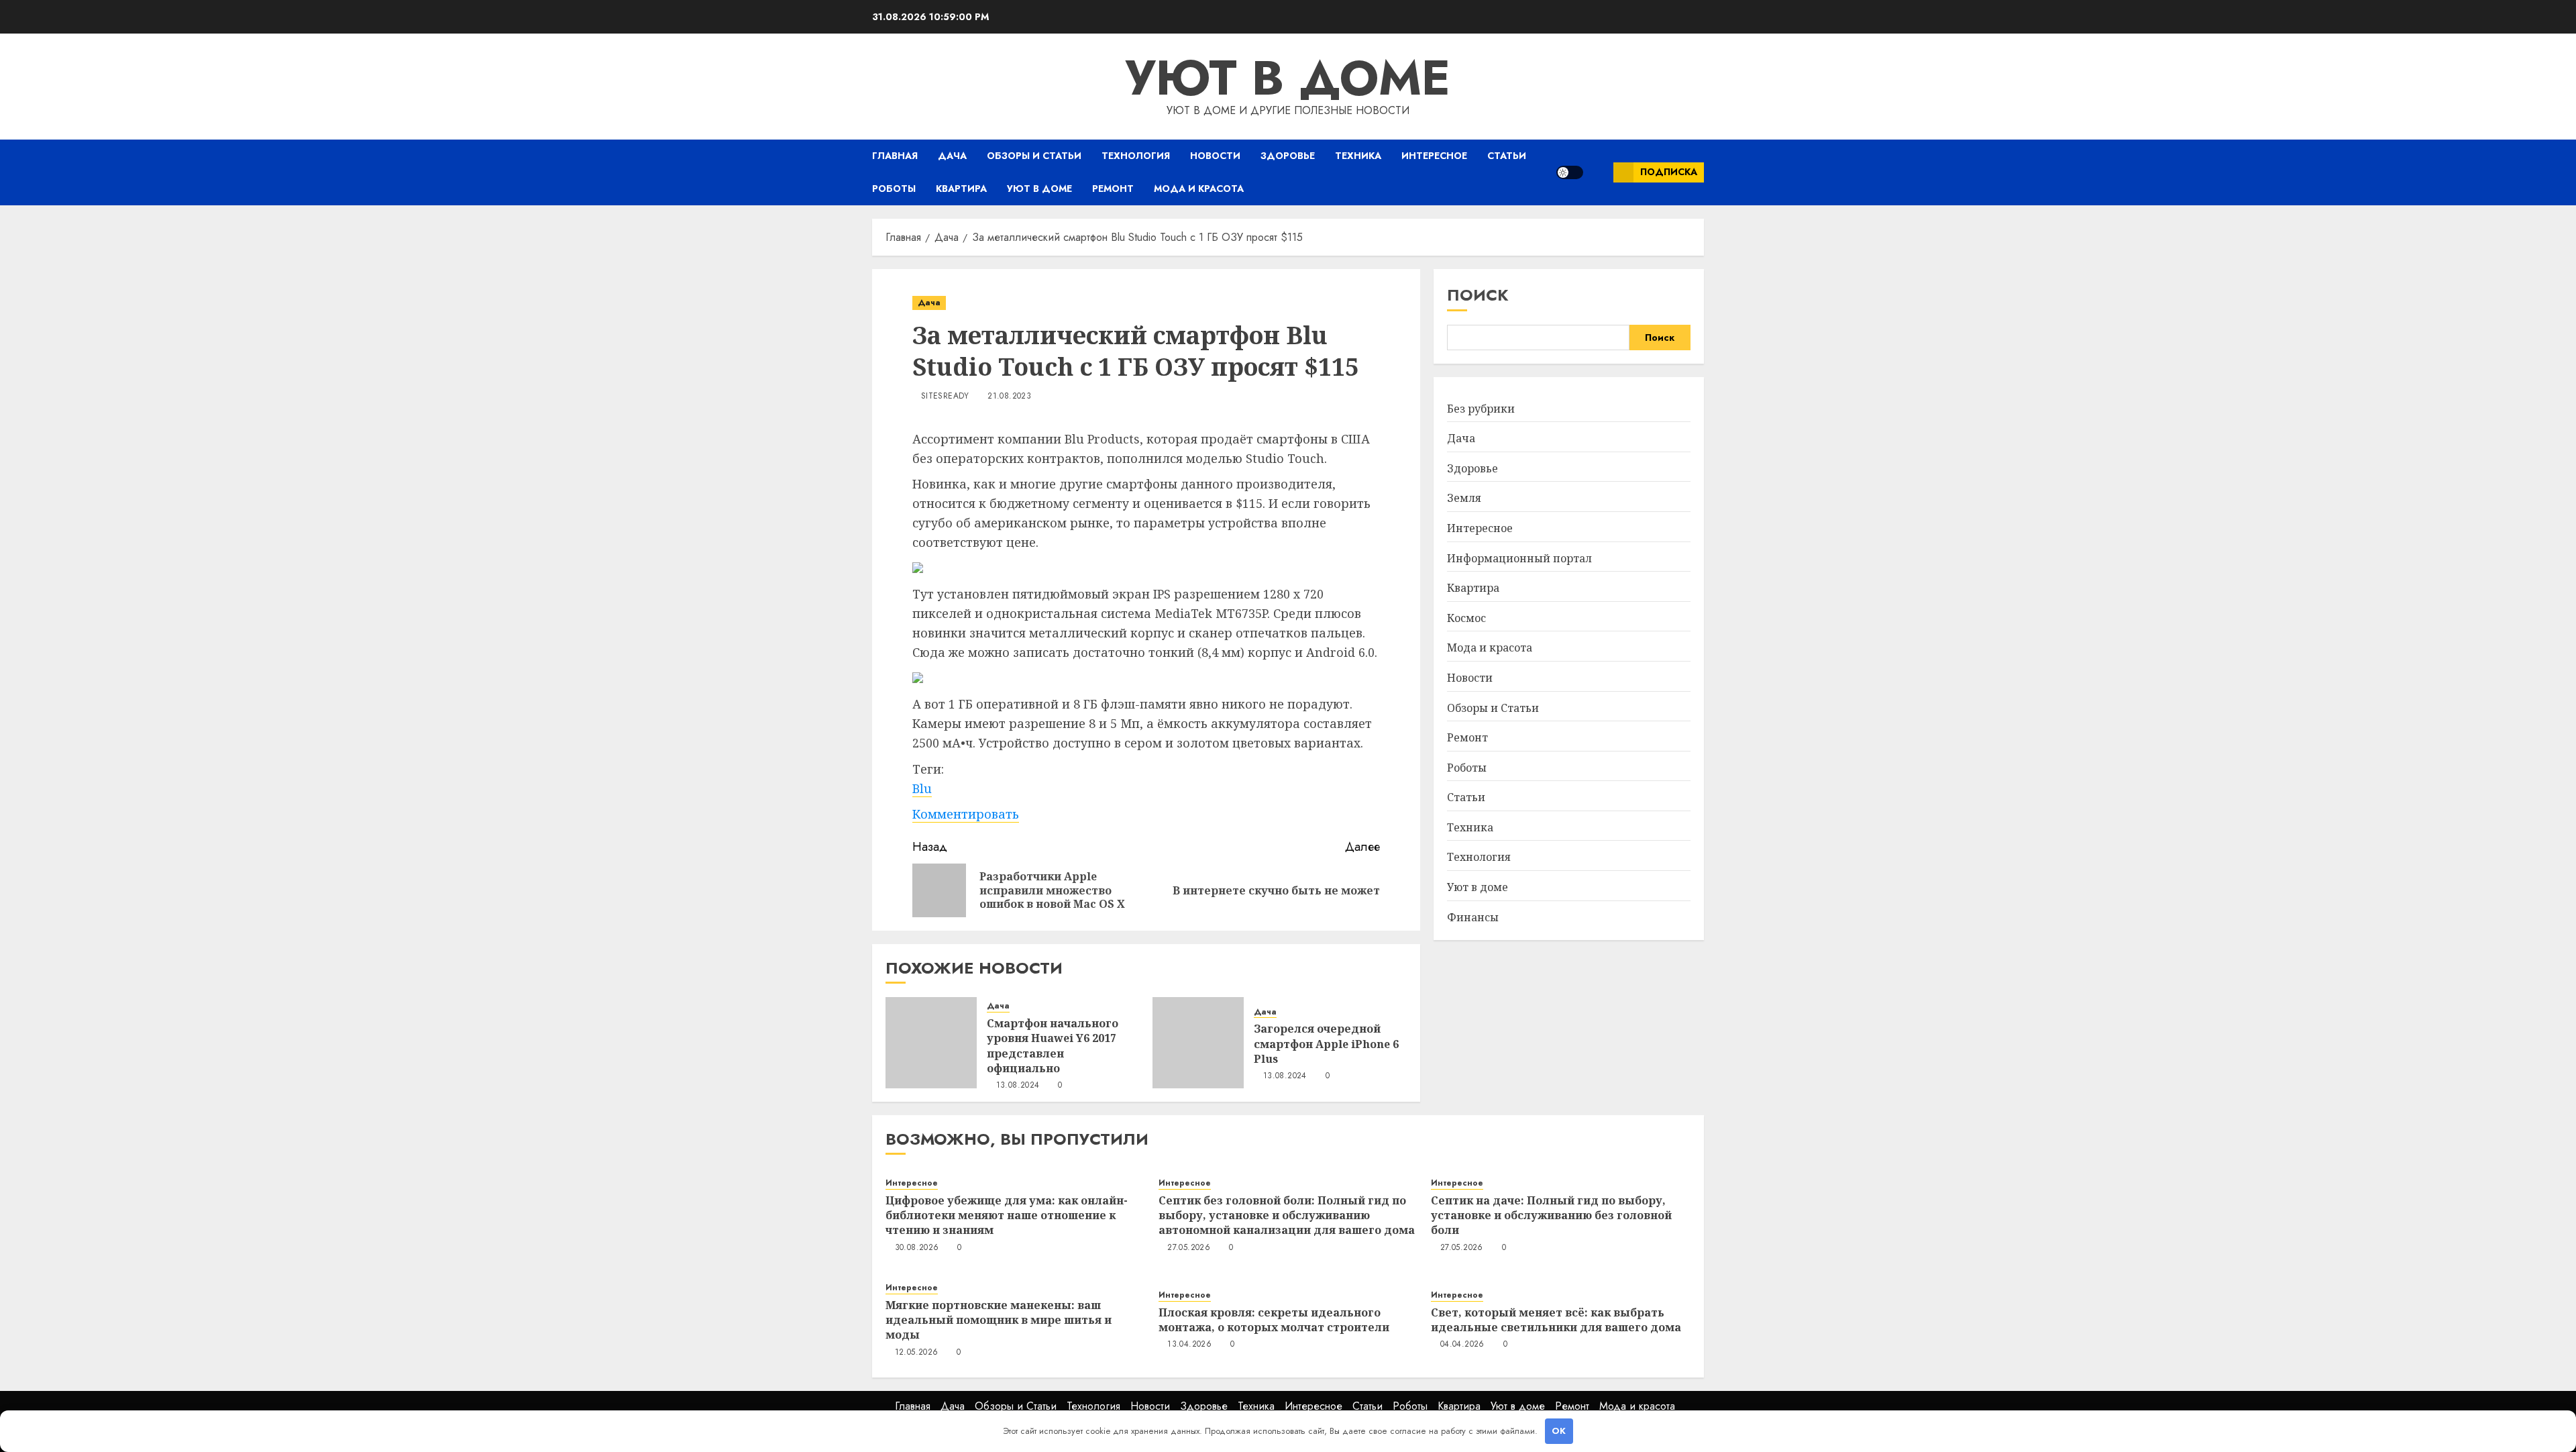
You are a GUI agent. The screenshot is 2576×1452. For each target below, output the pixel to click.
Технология (1136, 156)
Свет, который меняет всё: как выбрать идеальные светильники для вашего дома (1556, 1320)
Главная (895, 156)
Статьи (1507, 156)
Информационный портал (1519, 558)
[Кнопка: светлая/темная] (1570, 172)
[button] (1598, 172)
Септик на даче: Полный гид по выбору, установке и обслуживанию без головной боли (1551, 1215)
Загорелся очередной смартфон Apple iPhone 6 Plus (1326, 1044)
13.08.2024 (1018, 1086)
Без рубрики (1481, 409)
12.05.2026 (917, 1353)
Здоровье (1288, 156)
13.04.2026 (1189, 1345)
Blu (922, 788)
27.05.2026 (1189, 1248)
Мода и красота (1199, 189)
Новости (1215, 156)
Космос (1466, 618)
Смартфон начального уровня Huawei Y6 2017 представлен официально (1053, 1046)
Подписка (1669, 172)
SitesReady (945, 397)
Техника (1358, 156)
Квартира (961, 189)
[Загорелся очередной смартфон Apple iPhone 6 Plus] (1198, 1043)
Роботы (894, 189)
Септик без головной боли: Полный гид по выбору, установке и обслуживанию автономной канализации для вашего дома (1287, 1215)
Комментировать (966, 814)
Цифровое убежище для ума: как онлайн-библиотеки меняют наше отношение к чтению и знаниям (1007, 1215)
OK (1559, 1431)
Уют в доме (1288, 78)
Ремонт (1113, 189)
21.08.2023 (1009, 397)
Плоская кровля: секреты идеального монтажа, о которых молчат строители (1274, 1320)
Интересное (1434, 156)
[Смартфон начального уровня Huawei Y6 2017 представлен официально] (931, 1043)
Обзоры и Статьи (1034, 156)
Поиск (1478, 295)
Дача (952, 156)
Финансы (1473, 917)
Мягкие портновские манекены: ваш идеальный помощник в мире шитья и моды (999, 1320)
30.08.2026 (917, 1248)
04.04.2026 (1462, 1345)
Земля (1464, 498)
